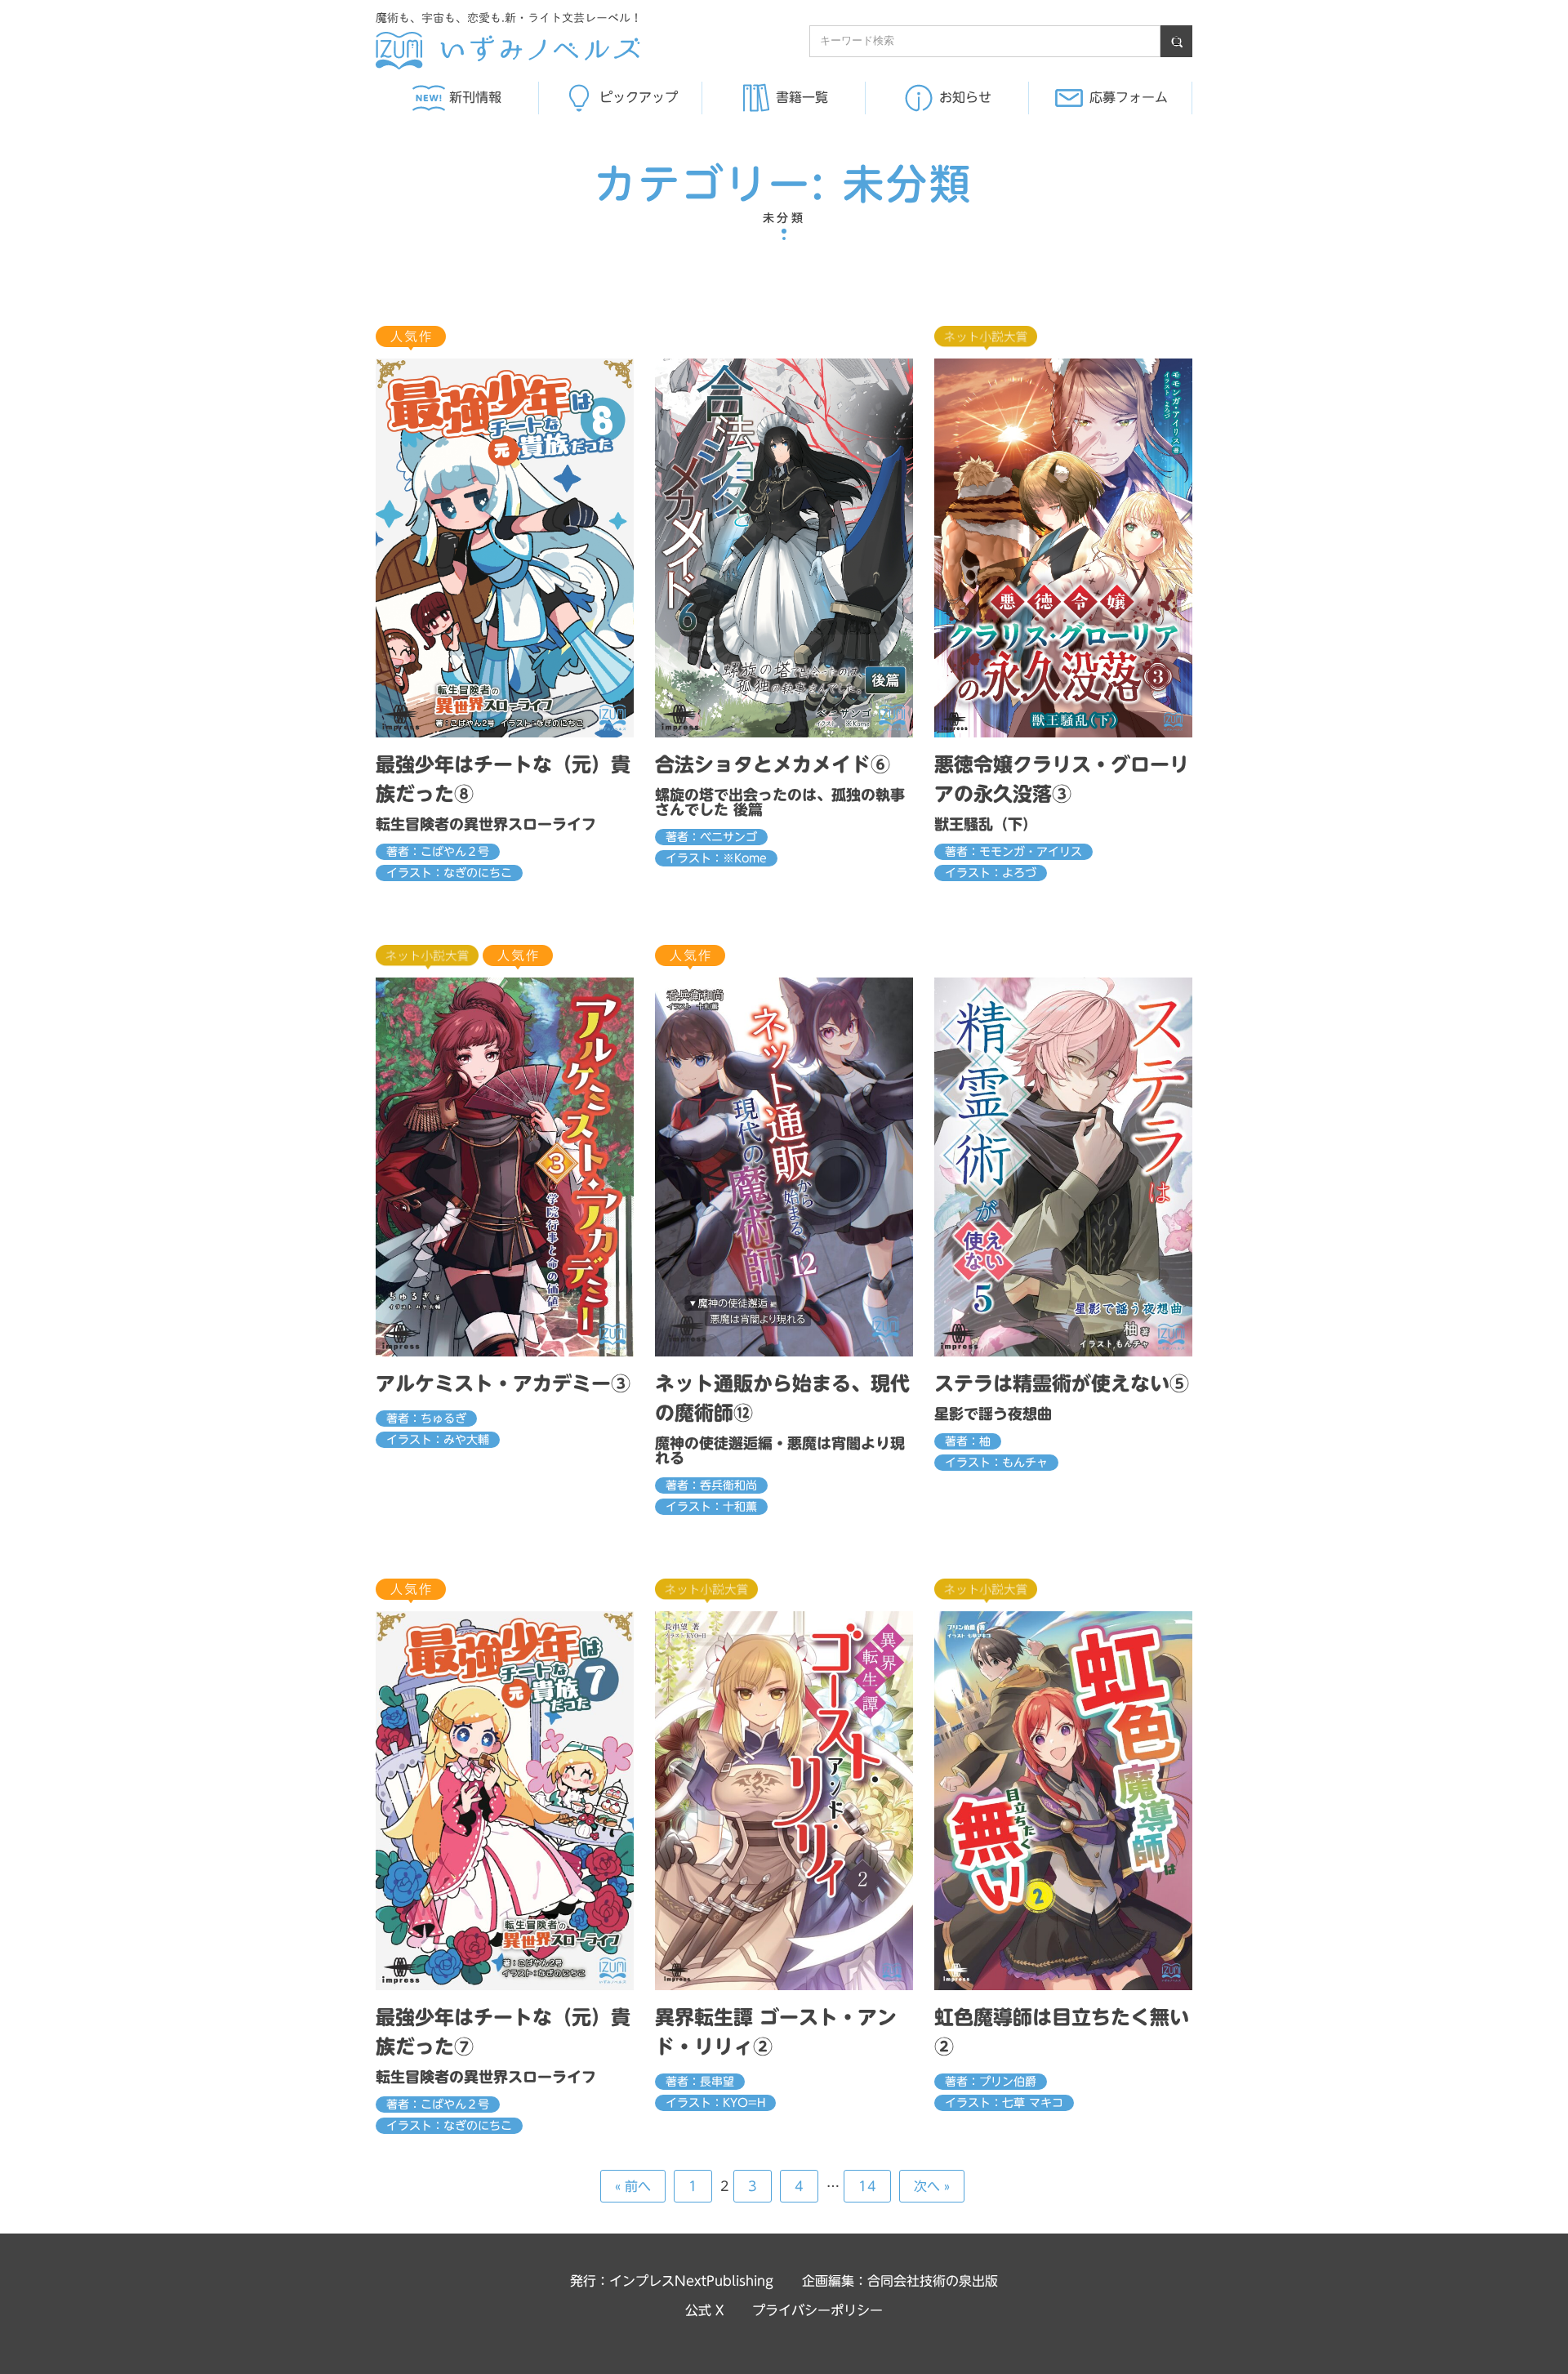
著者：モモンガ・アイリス (1013, 852)
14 (867, 2186)
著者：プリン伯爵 (991, 2082)
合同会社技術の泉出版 (933, 2281)
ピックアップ (639, 97)
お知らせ (965, 97)
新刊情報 (475, 97)
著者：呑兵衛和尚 (711, 1485)
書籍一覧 (802, 97)
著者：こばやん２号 (438, 852)
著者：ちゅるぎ (426, 1419)
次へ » (932, 2186)
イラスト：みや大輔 (438, 1440)
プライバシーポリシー (817, 2310)
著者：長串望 (700, 2082)
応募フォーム (1129, 97)
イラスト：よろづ (991, 873)
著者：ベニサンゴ (711, 837)
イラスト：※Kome (716, 858)
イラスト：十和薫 (711, 1507)
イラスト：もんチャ (996, 1463)
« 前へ (633, 2186)
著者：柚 (968, 1441)
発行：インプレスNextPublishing (672, 2281)
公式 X (704, 2310)
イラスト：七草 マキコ (1004, 2103)
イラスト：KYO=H (715, 2103)
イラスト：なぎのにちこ (449, 873)
